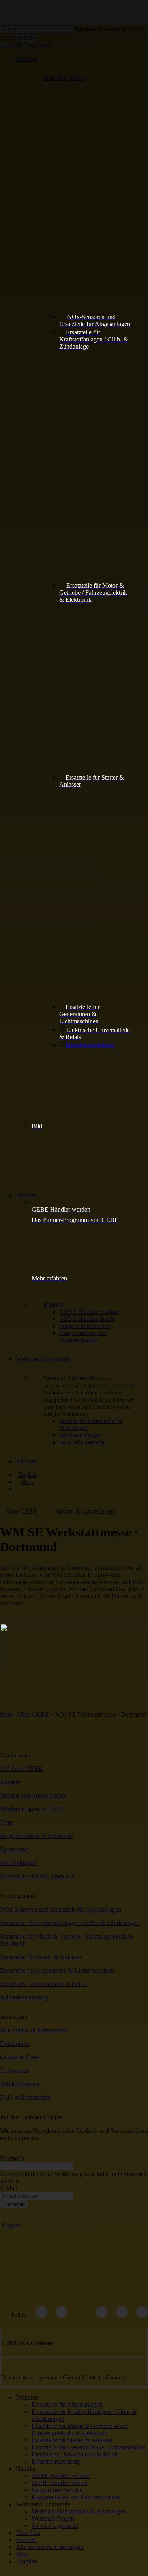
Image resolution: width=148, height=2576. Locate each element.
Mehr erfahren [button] (49, 1278)
